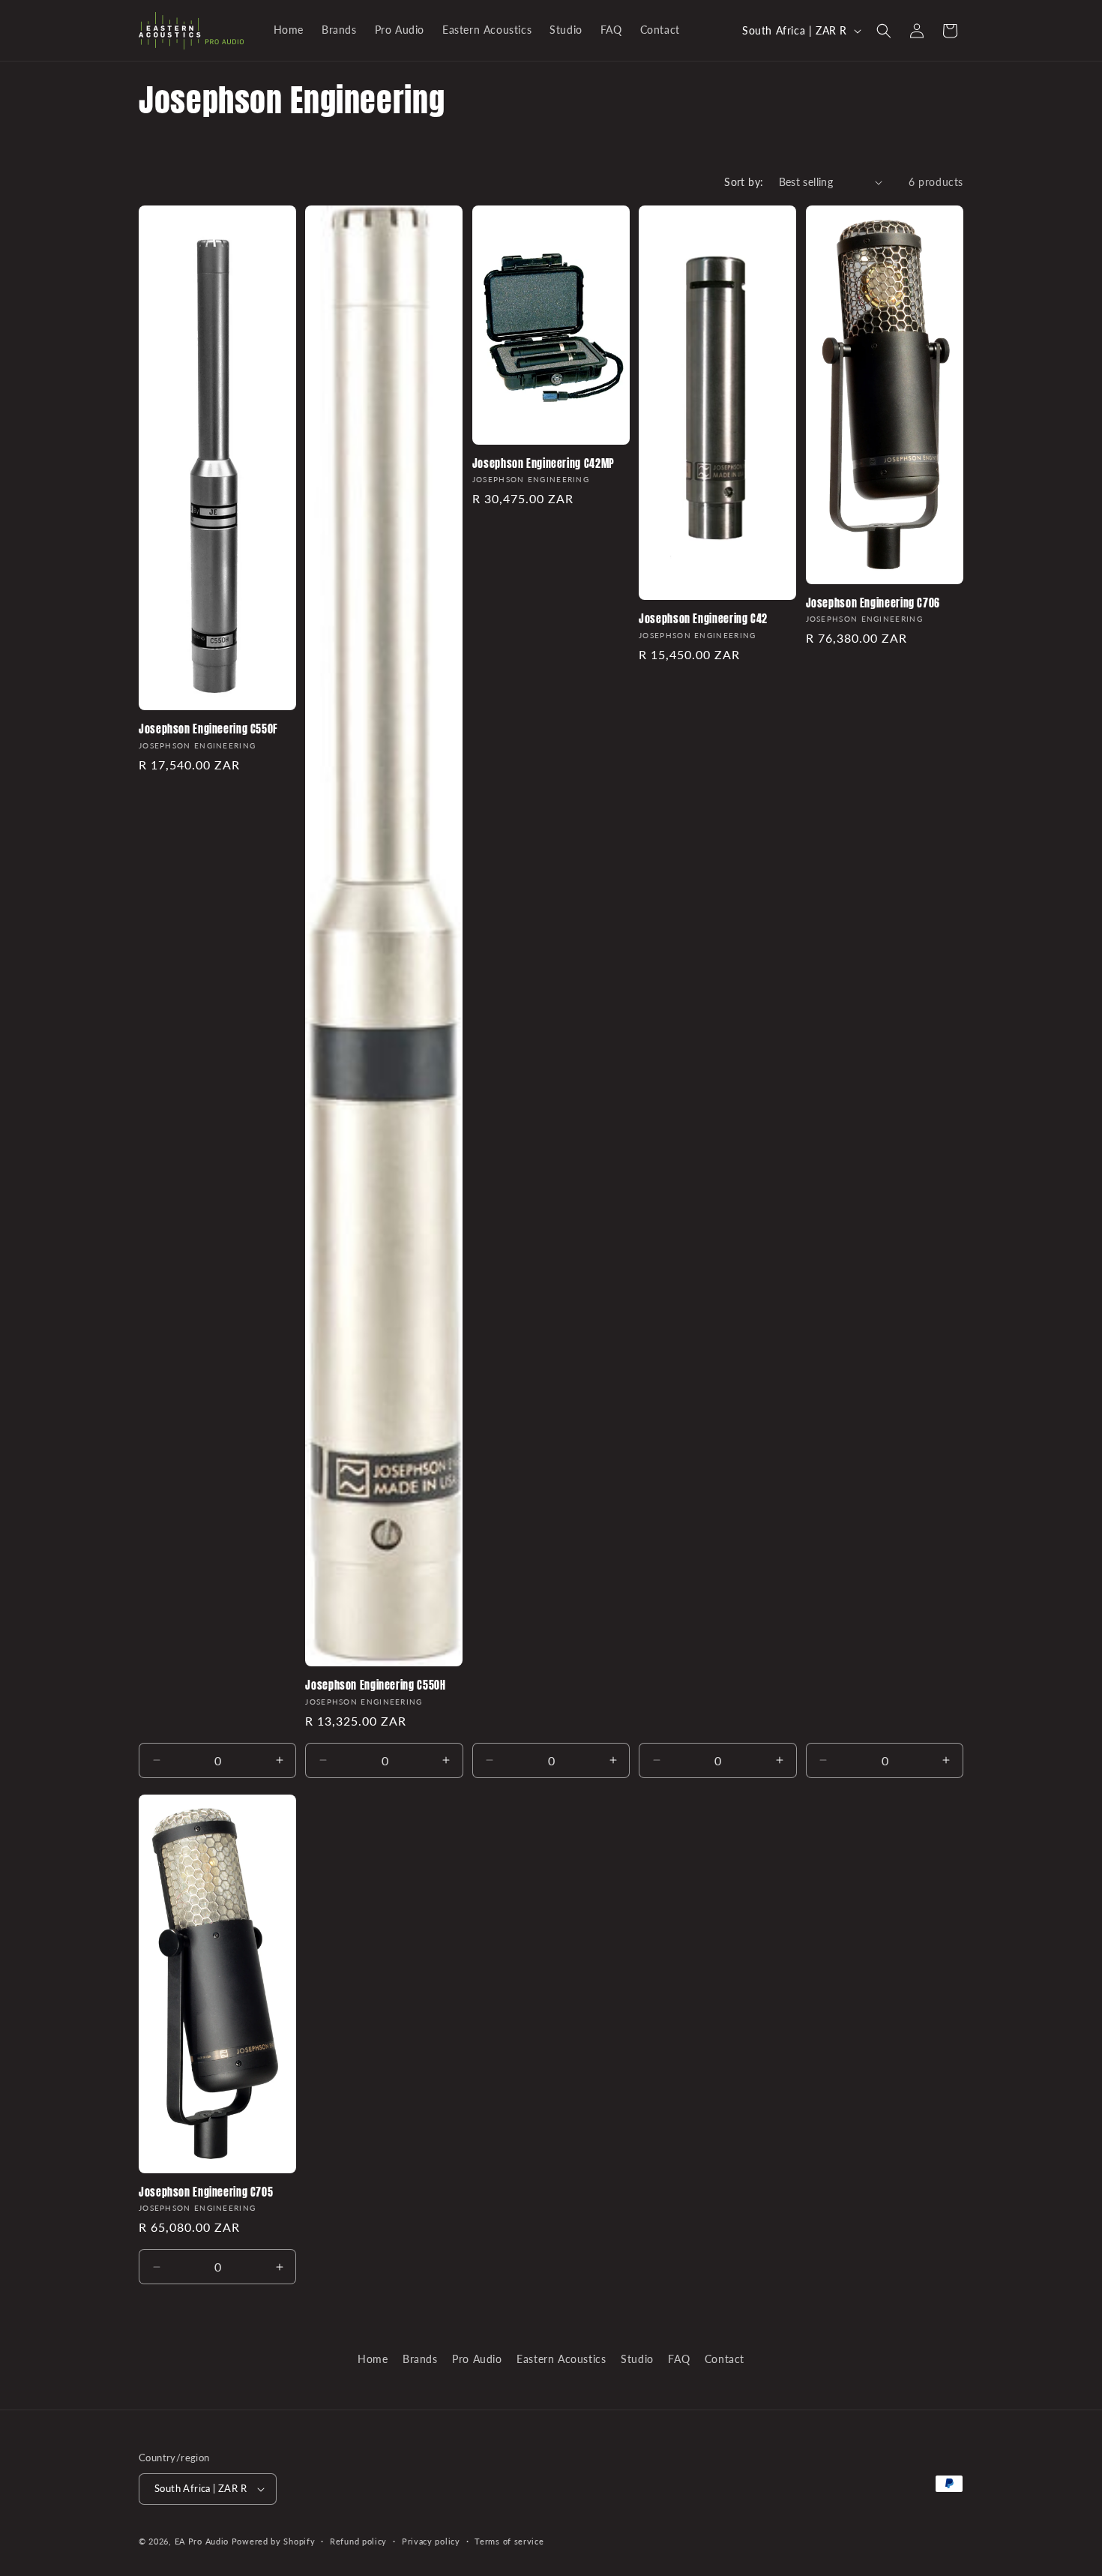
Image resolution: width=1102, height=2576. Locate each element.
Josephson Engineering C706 (873, 604)
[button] (884, 31)
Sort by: (744, 182)
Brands (420, 2359)
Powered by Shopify (274, 2541)
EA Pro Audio (203, 2541)
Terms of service (509, 2541)
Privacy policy (431, 2541)
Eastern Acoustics (561, 2359)
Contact (725, 2359)
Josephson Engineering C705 (206, 2193)
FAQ (679, 2359)
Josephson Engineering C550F (208, 730)
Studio (637, 2359)
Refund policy (358, 2541)
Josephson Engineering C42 (703, 619)
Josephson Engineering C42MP (544, 464)
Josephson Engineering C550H (375, 1686)
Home (373, 2359)
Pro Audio (477, 2359)
